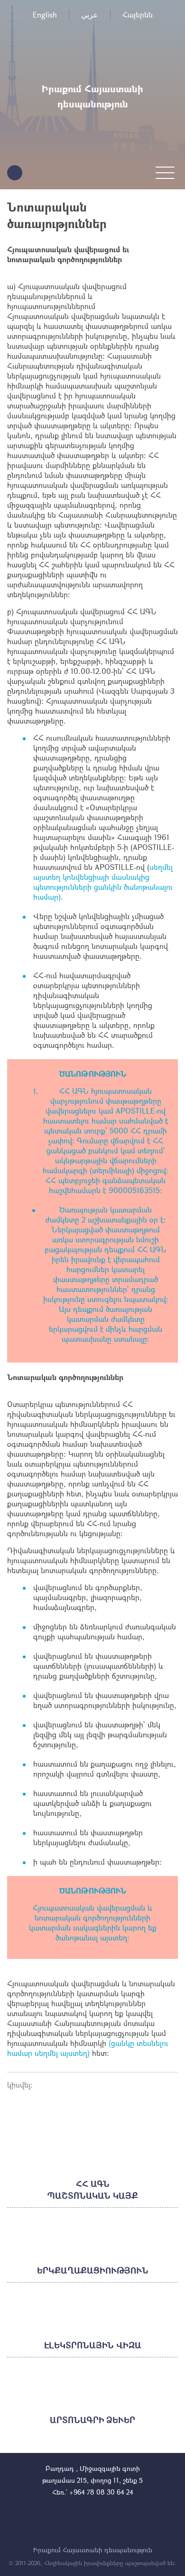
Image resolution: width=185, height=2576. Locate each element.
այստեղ (114, 1937)
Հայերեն (138, 14)
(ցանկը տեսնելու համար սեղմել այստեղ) (88, 2048)
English (45, 14)
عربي (90, 14)
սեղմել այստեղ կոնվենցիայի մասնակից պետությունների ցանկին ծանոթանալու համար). (103, 882)
